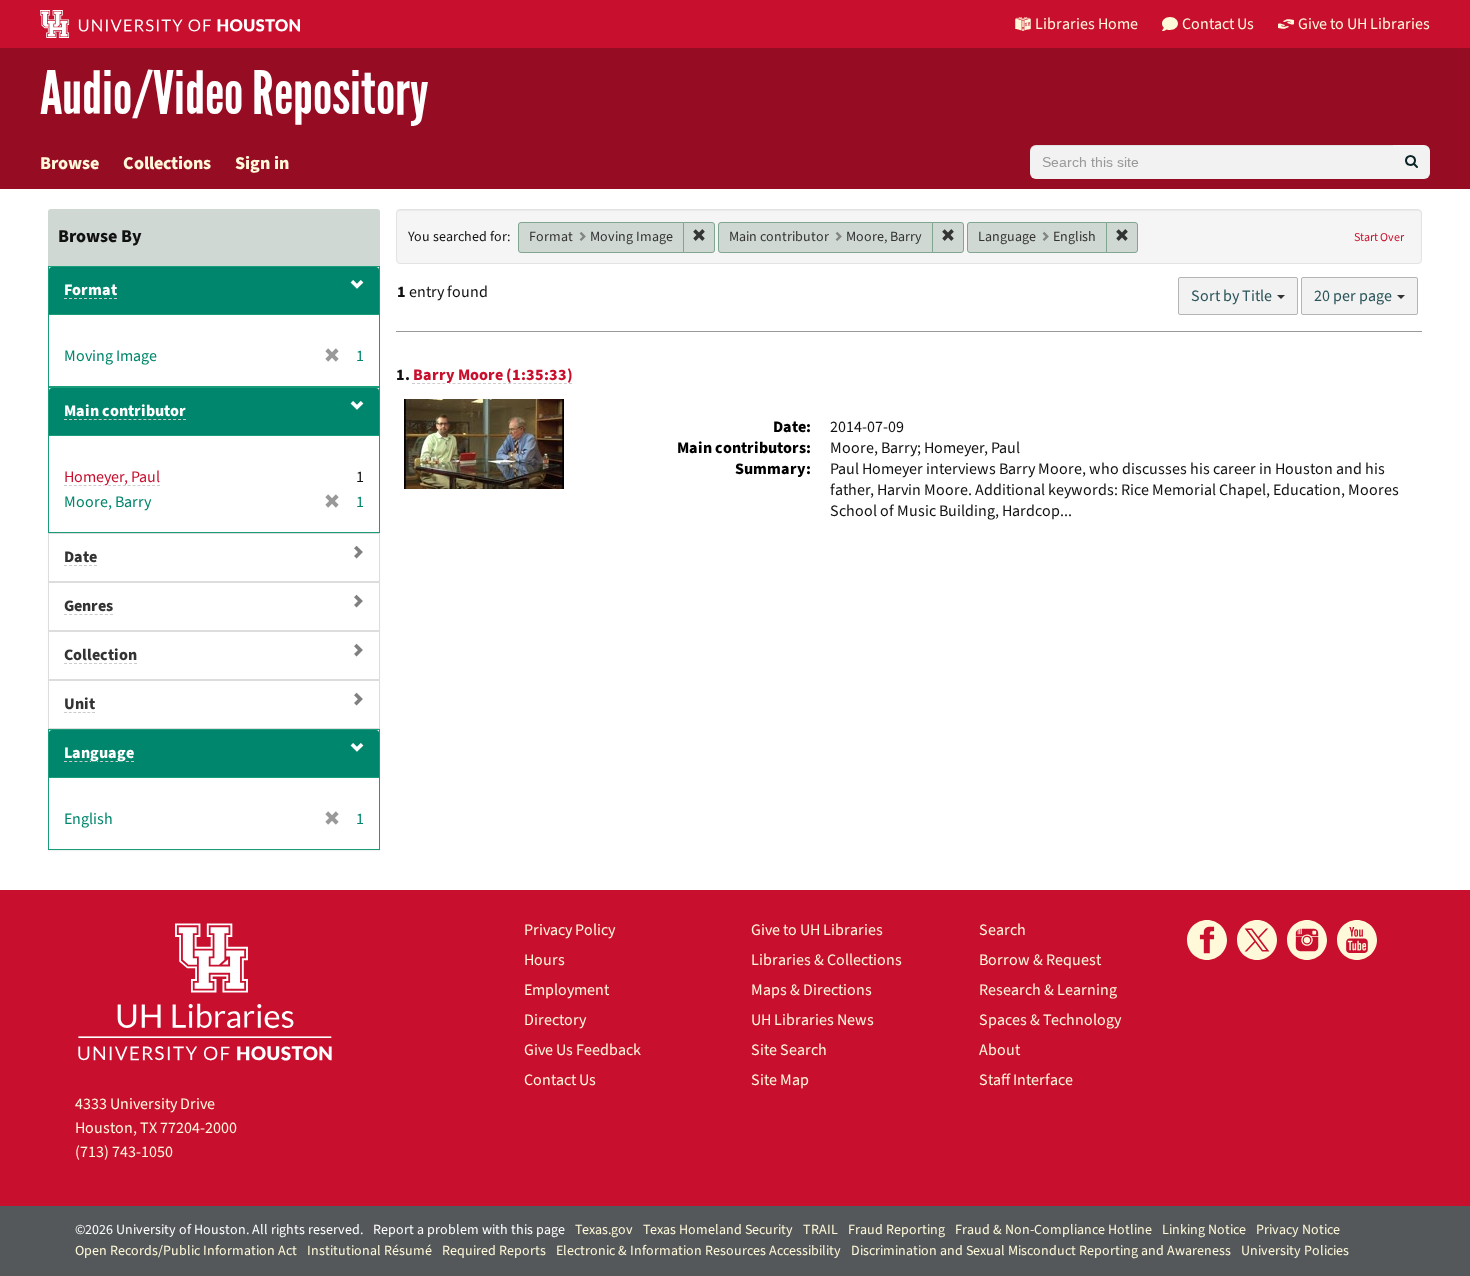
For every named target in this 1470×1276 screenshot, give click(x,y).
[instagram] (1307, 940)
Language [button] (99, 753)
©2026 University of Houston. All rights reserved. (219, 1230)
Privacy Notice (1298, 1230)
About (999, 1050)
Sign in (262, 163)
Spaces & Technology (1050, 1020)
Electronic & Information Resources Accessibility (698, 1251)
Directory (555, 1020)
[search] (1411, 162)
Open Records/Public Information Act (186, 1251)
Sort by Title (1233, 296)
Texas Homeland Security (718, 1230)
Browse (69, 163)
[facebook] (1207, 940)
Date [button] (80, 557)
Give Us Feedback (582, 1050)
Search (1002, 930)
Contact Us (560, 1080)
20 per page (1354, 296)
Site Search (789, 1050)
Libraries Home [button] (1086, 24)
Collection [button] (100, 655)
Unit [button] (79, 704)
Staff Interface (1026, 1080)
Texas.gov (604, 1230)
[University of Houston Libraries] (205, 991)
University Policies (1295, 1251)
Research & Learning (1048, 990)
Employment (566, 990)
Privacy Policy (569, 930)
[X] (1257, 940)
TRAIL (820, 1230)
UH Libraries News (812, 1020)
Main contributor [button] (125, 411)
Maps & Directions (811, 990)
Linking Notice (1204, 1230)
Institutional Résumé (369, 1251)
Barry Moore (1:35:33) (493, 375)
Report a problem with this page (469, 1230)
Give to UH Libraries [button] (1364, 24)
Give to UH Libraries (817, 930)
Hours (544, 960)
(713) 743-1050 (124, 1152)
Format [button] (90, 290)
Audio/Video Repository (234, 94)
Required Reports (494, 1251)
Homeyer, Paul (112, 477)
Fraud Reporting (896, 1230)
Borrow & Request (1040, 960)
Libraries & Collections (826, 960)
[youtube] (1357, 940)
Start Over (1379, 237)
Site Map (780, 1080)
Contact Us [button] (1218, 24)
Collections (167, 163)
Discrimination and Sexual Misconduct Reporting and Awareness (1041, 1251)
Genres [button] (88, 606)
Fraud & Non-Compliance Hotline (1053, 1230)
